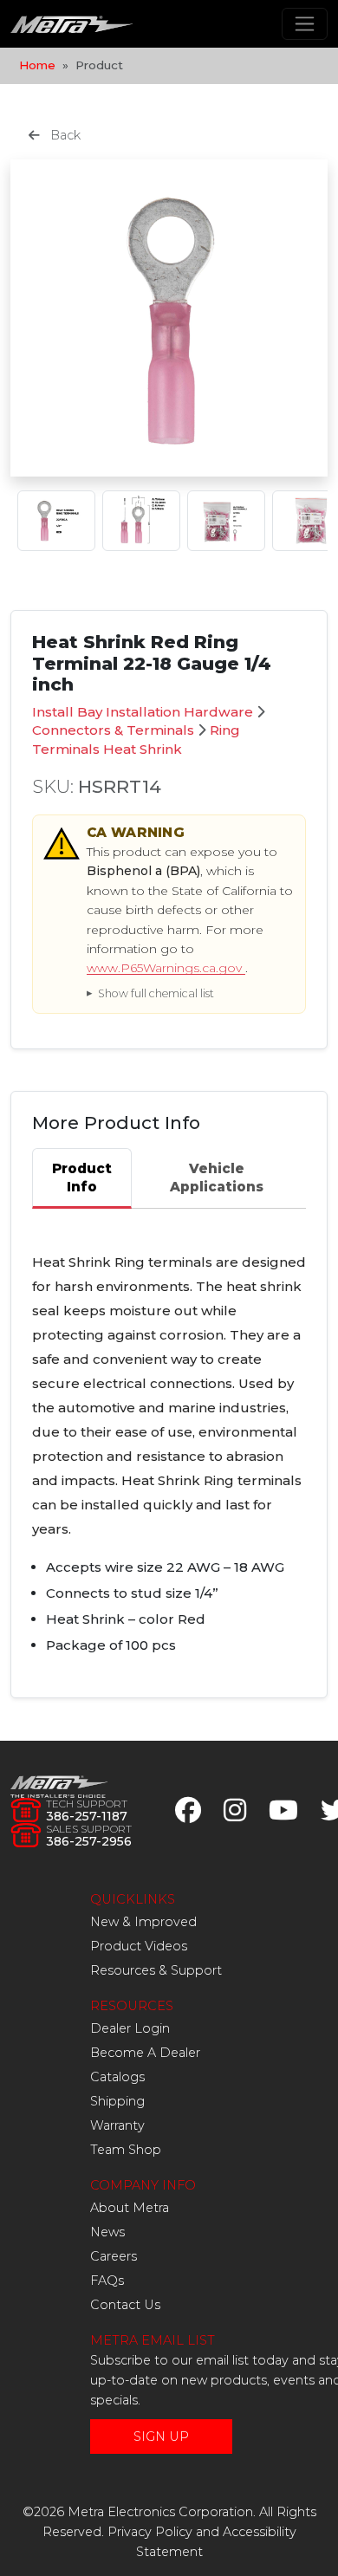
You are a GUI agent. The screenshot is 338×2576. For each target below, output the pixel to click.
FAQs (107, 2281)
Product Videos (139, 1946)
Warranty (117, 2125)
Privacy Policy (150, 2532)
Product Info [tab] (82, 1178)
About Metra (130, 2208)
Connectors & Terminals (113, 730)
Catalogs (117, 2077)
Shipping (117, 2101)
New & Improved (143, 1922)
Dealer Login (130, 2028)
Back (64, 135)
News (107, 2232)
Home (37, 65)
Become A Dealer (145, 2053)
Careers (114, 2256)
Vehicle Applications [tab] (217, 1178)
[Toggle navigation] (305, 24)
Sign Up (161, 2436)
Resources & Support (156, 1970)
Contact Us (125, 2305)
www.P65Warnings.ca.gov (166, 968)
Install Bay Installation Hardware (143, 712)
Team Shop (126, 2150)
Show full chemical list (156, 993)
